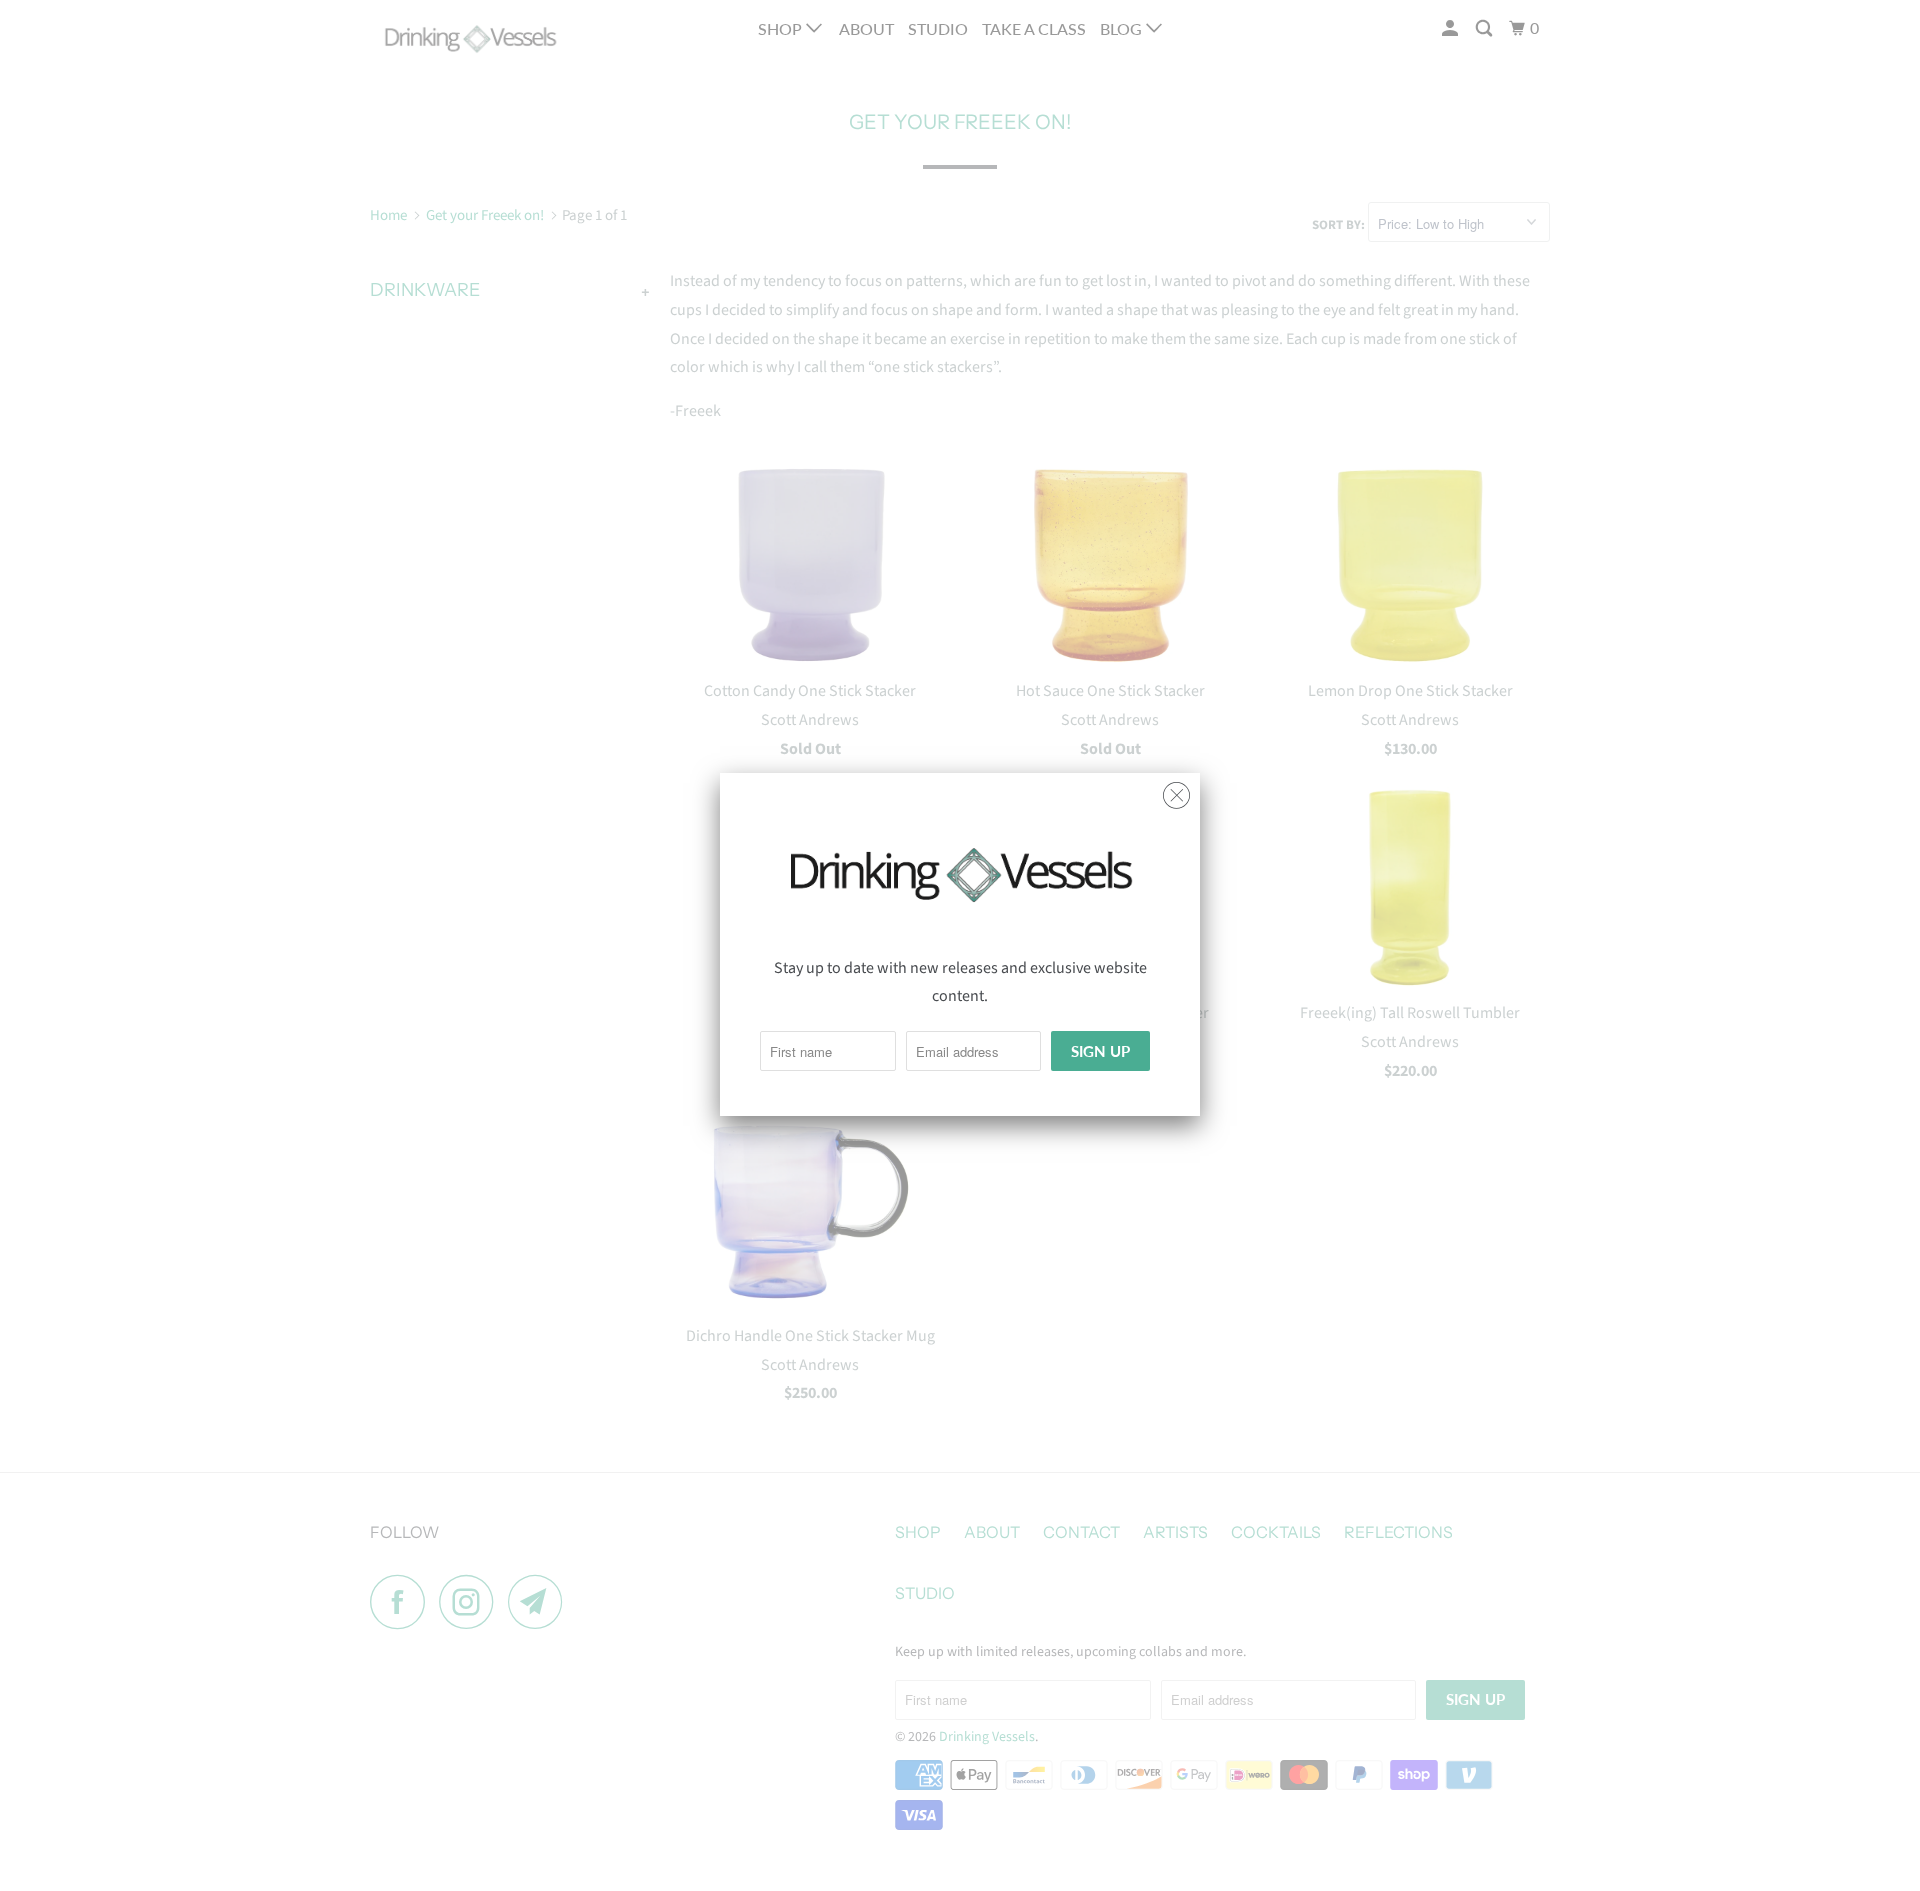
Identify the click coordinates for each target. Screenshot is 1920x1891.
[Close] (1176, 790)
